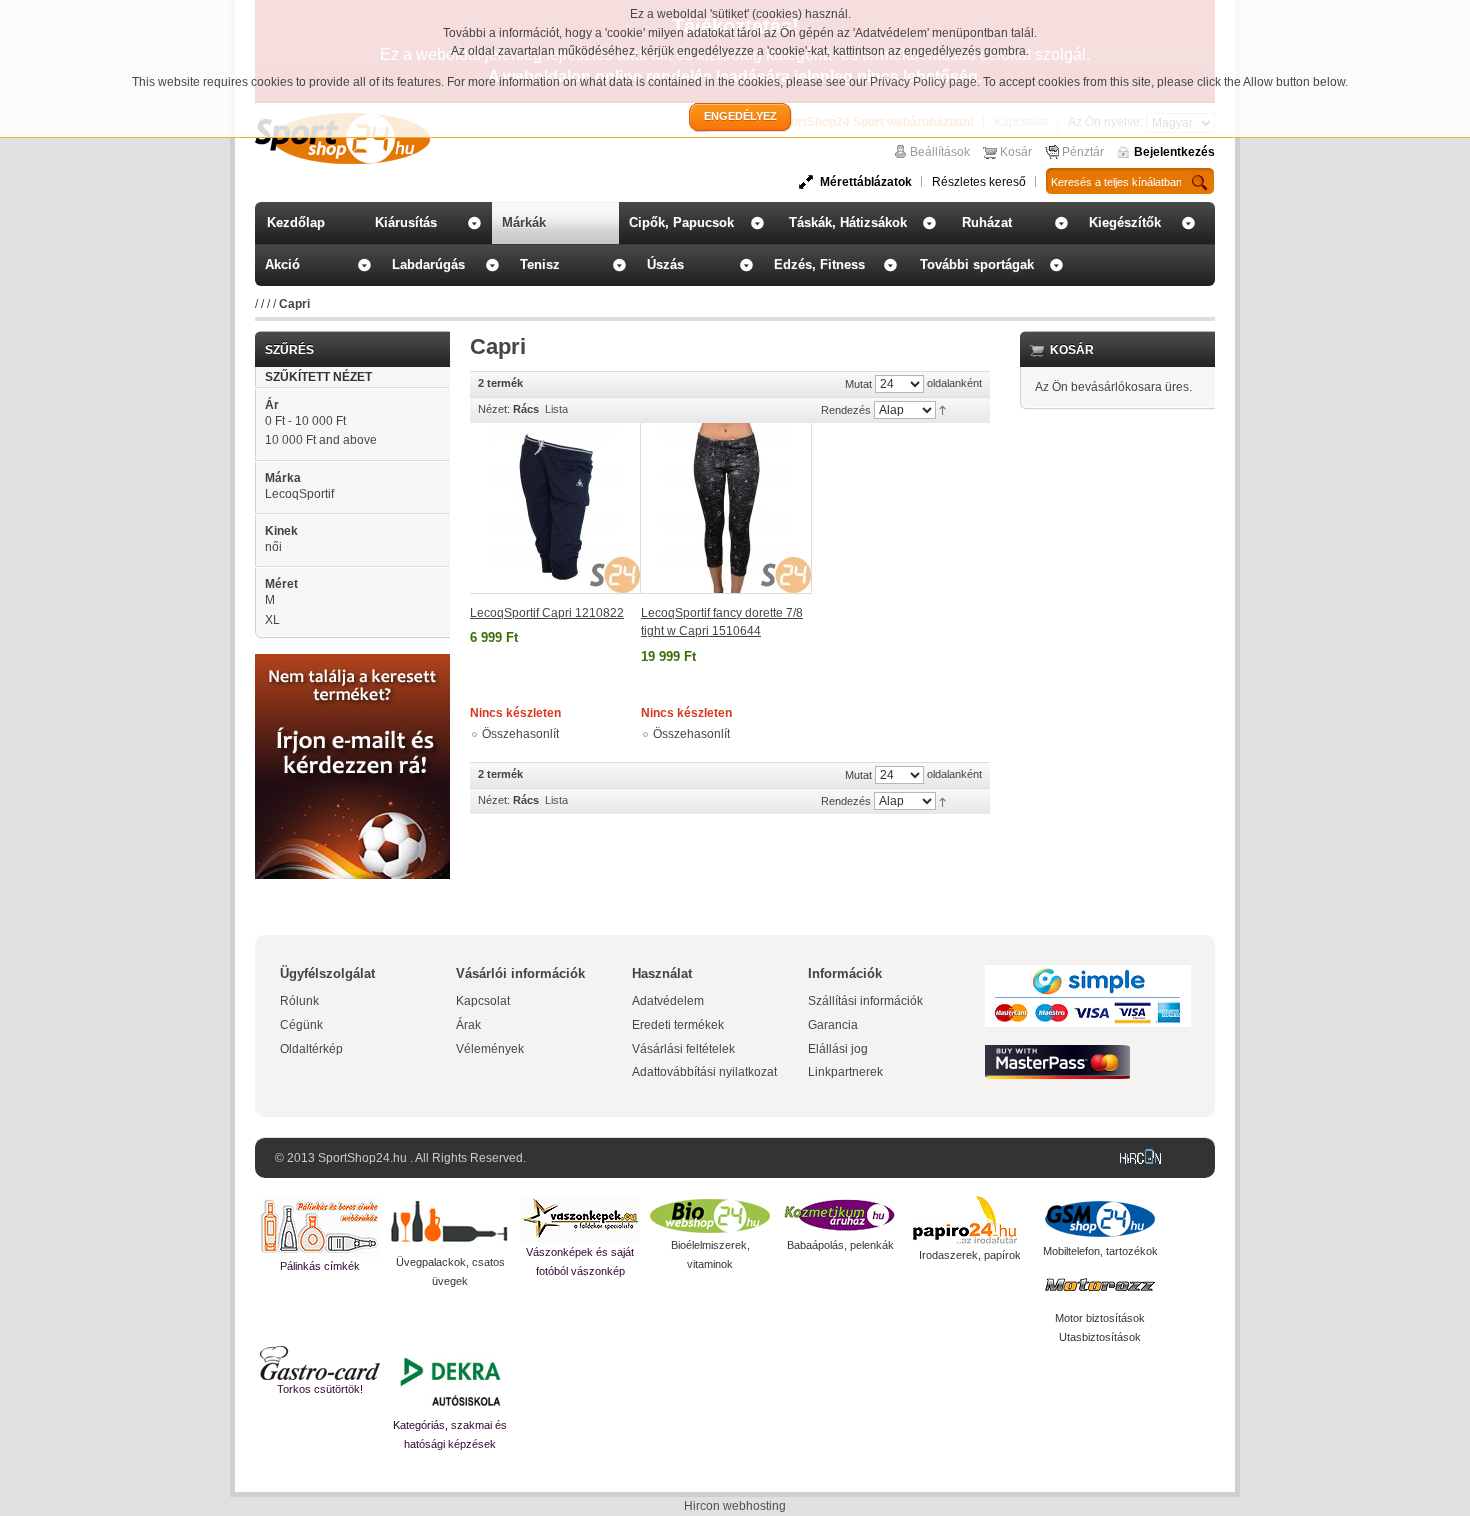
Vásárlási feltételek (683, 1049)
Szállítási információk (865, 1001)
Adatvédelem (668, 1001)
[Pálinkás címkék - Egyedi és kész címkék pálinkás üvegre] (320, 1226)
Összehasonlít (520, 734)
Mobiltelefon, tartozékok (1100, 1251)
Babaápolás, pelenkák (840, 1245)
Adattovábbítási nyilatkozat (704, 1072)
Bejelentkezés (1174, 152)
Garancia (833, 1025)
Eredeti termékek (678, 1025)
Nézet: (494, 409)
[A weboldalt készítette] (1145, 1158)
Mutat (858, 384)
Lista (556, 409)
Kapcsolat (483, 1001)
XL (272, 620)
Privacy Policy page (923, 82)
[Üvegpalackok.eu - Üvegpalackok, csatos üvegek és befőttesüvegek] (450, 1224)
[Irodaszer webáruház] (970, 1221)
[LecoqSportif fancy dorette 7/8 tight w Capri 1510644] (726, 508)
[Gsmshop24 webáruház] (1100, 1219)
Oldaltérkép (311, 1049)
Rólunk (299, 1001)
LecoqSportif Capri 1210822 (547, 613)
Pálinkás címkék (320, 1266)
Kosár (1016, 152)
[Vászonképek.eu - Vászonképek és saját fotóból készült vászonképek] (580, 1219)
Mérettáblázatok (866, 182)
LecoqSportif (299, 494)
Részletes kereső (979, 182)
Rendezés (846, 410)
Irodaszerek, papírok (970, 1255)
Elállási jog (838, 1049)
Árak (468, 1025)
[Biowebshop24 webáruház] (710, 1216)
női (273, 547)
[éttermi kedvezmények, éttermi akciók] (320, 1363)
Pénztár (1083, 152)
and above (321, 440)
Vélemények (490, 1049)
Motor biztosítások (1100, 1318)
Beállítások (940, 152)
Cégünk (301, 1025)
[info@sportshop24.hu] (352, 662)
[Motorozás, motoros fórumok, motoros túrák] (1100, 1285)
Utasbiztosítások (1100, 1337)
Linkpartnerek (845, 1072)
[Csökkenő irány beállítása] (942, 409)
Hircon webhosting (735, 1506)
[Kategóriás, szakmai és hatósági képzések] (450, 1381)
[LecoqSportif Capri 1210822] (555, 508)
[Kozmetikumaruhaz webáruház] (840, 1216)
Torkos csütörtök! (320, 1389)
